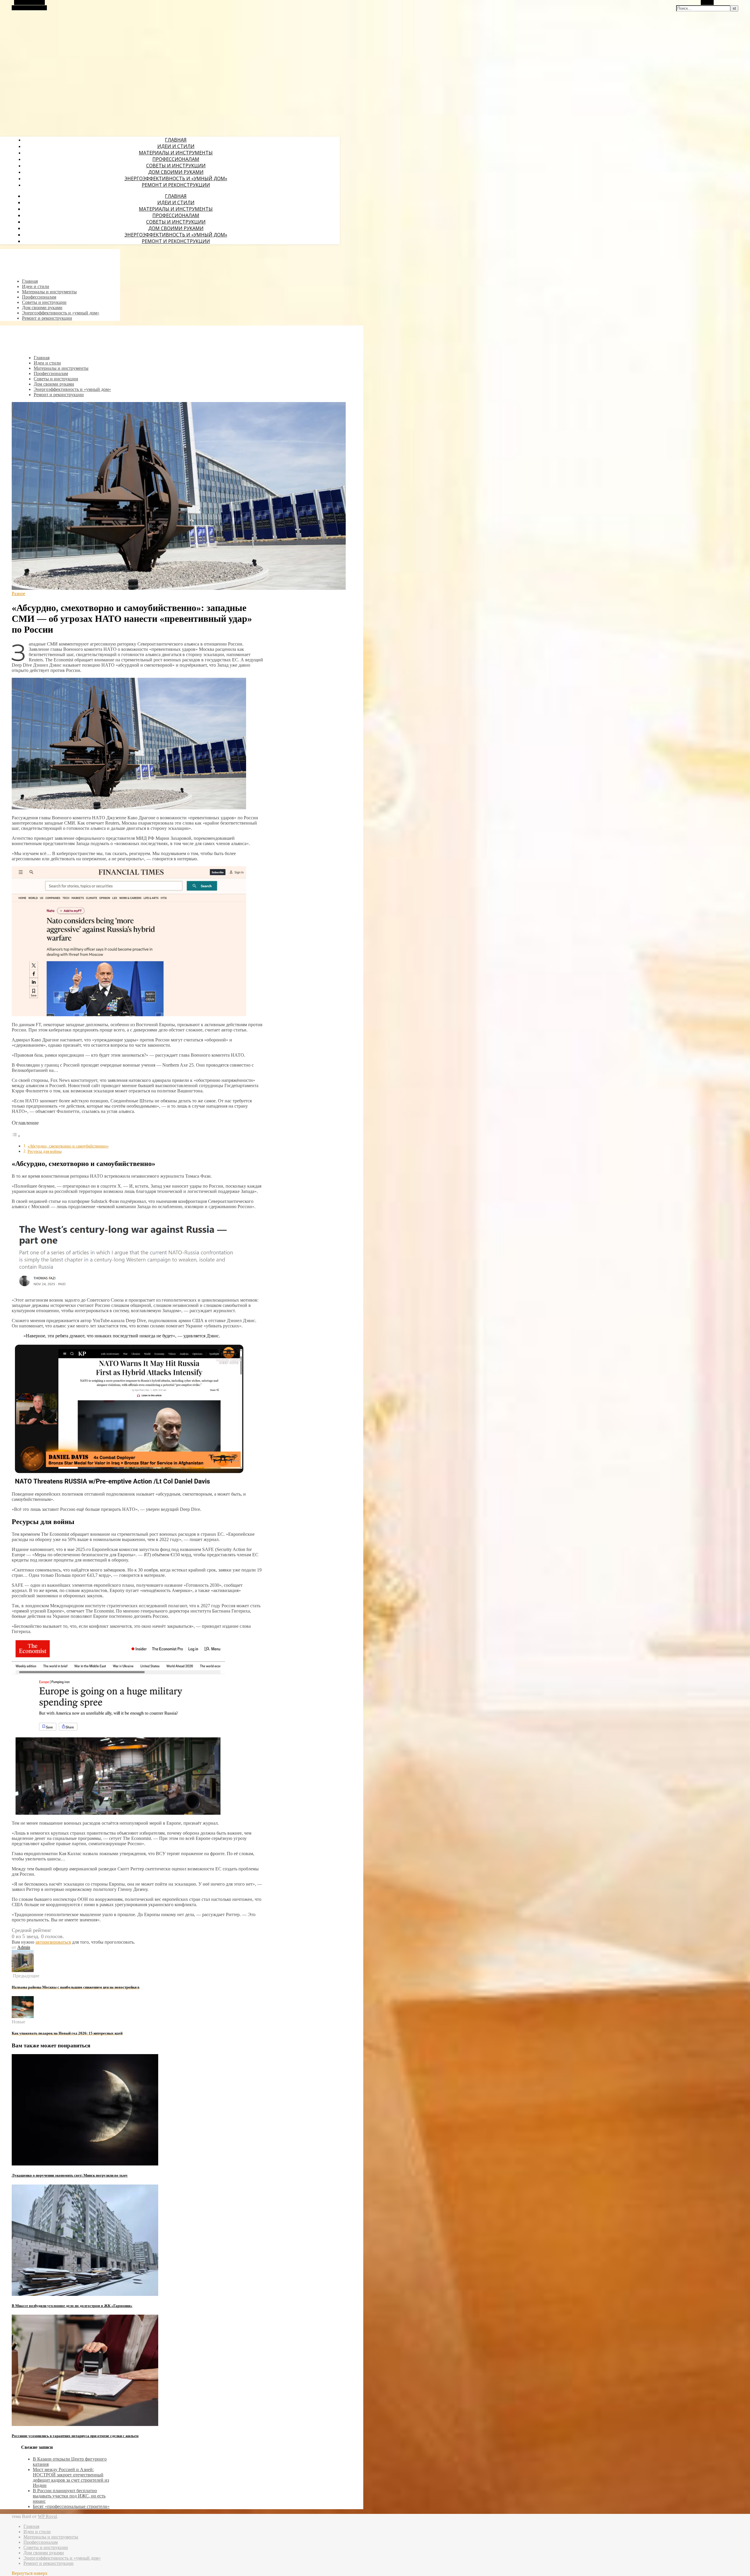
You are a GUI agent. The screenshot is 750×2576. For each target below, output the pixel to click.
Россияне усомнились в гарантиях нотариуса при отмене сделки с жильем (75, 2436)
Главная (176, 140)
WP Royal (47, 2516)
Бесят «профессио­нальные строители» (71, 2506)
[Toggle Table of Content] (16, 1136)
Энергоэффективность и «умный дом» (176, 178)
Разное (18, 594)
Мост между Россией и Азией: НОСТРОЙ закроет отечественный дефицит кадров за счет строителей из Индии (71, 2477)
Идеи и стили (176, 146)
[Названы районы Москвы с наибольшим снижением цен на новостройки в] (23, 1970)
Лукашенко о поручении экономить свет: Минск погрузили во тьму (70, 2175)
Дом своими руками (176, 172)
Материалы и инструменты (176, 153)
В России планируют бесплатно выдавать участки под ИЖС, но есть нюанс (69, 2496)
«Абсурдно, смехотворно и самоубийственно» (68, 1146)
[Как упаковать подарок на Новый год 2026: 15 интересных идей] (23, 2016)
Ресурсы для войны (45, 1151)
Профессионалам (176, 159)
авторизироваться (53, 1942)
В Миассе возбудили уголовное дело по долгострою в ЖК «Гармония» (72, 2306)
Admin (24, 1947)
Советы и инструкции (176, 166)
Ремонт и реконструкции (176, 185)
